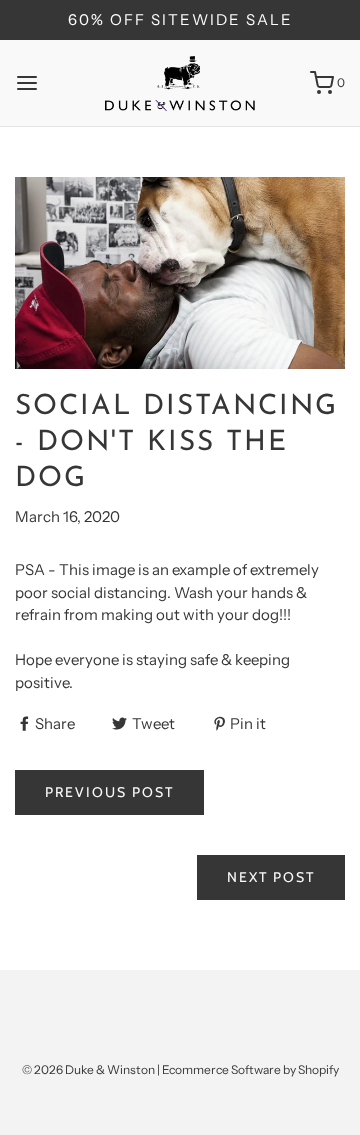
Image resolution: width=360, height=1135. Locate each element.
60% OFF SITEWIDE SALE (180, 19)
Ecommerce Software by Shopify (250, 1069)
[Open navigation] (27, 83)
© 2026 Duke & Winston (88, 1069)
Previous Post (109, 792)
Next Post (271, 877)
